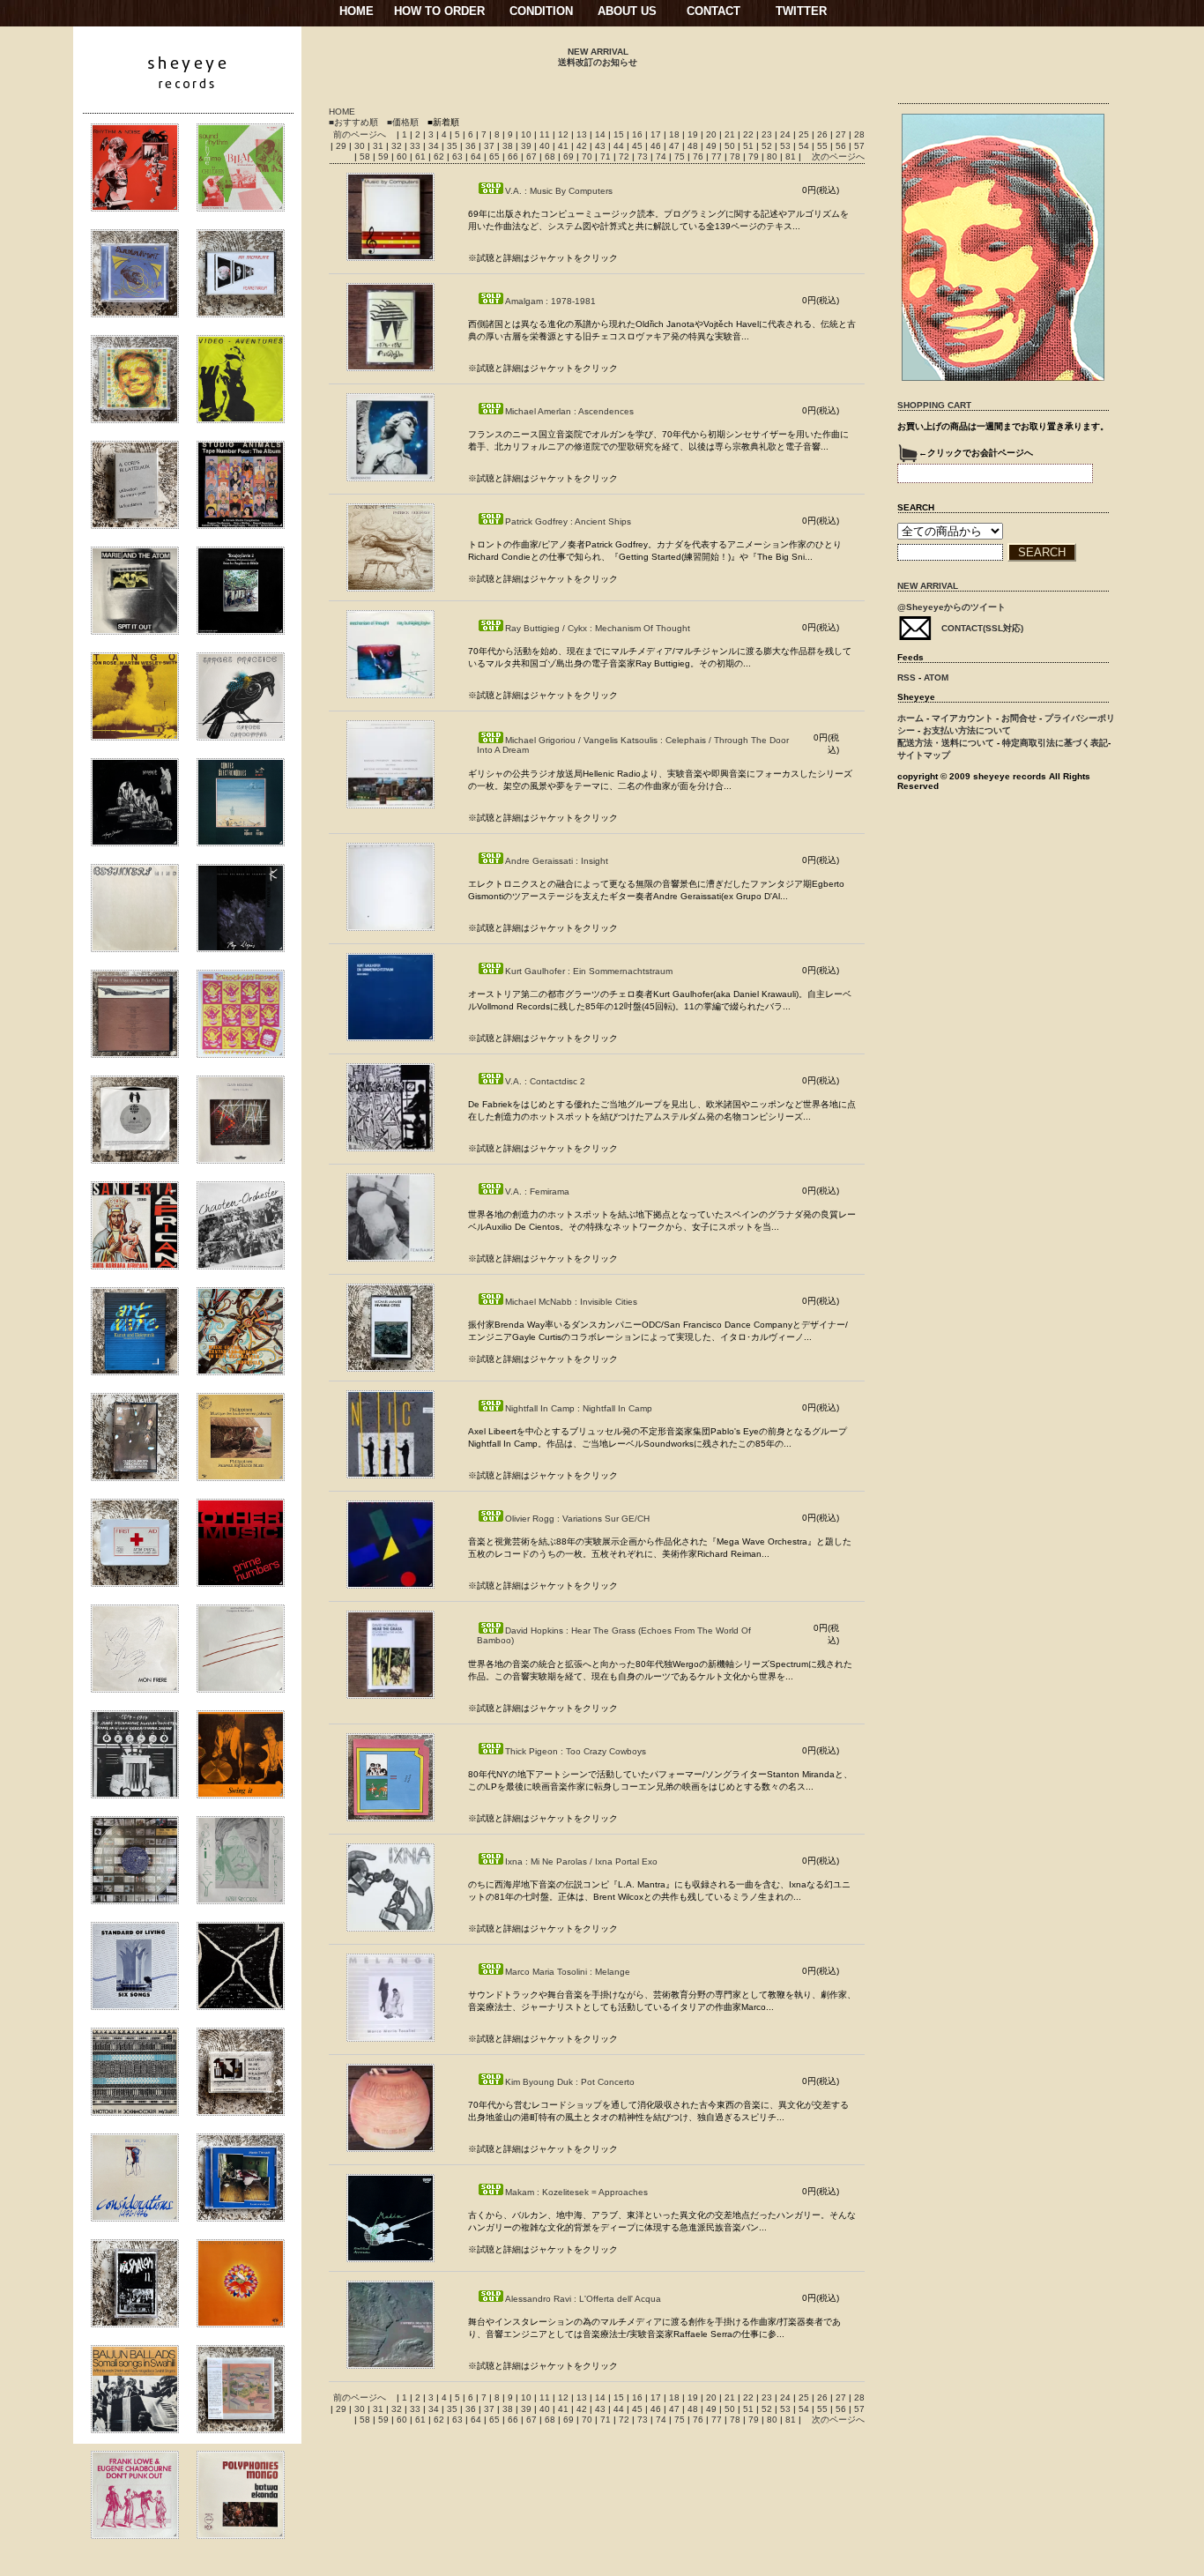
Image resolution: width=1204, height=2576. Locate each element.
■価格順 (403, 122)
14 (602, 134)
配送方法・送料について (946, 743)
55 (824, 146)
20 (713, 134)
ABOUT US (627, 11)
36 (472, 146)
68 (551, 156)
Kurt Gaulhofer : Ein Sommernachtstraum (589, 971)
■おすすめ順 (353, 122)
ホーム (910, 718)
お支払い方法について (967, 730)
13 (583, 134)
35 (453, 146)
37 (491, 146)
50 (731, 146)
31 (379, 146)
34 (435, 146)
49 (713, 146)
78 (736, 156)
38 (509, 146)
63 (459, 156)
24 (787, 134)
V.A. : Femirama (537, 1191)
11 (546, 134)
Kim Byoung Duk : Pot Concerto (570, 2082)
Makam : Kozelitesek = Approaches (576, 2192)
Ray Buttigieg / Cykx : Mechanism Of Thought (598, 628)
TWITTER (801, 11)
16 (639, 134)
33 (416, 146)
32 (398, 146)
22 (750, 134)
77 (718, 156)
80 (773, 156)
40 (546, 146)
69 (570, 156)
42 (583, 146)
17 (657, 134)
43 (602, 146)
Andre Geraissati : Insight (557, 861)
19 (694, 134)
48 (694, 146)
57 (859, 146)
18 (676, 134)
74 (662, 156)
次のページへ (838, 156)
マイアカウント (962, 718)
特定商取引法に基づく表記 (1055, 743)
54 (805, 146)
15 (620, 134)
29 (342, 146)
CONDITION (541, 11)
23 (768, 134)
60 (403, 156)
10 (528, 134)
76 (699, 156)
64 (477, 156)
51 (750, 146)
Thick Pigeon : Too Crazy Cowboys (576, 1751)
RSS (907, 678)
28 (859, 134)
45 (639, 146)
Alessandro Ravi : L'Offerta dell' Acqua (583, 2299)
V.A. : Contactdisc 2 (545, 1081)
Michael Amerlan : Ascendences (569, 411)
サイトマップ (924, 755)
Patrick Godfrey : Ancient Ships (568, 521)
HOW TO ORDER (439, 11)
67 (533, 156)
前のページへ (360, 134)
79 (755, 156)
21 (731, 134)
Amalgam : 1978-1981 (550, 301)
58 (366, 156)
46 (657, 146)
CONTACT (713, 11)
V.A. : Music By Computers (559, 191)
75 (681, 156)
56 (842, 146)
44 (620, 146)
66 (514, 156)
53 (787, 146)
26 (824, 134)
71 (607, 156)
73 (644, 156)
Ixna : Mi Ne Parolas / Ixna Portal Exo (581, 1861)
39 (528, 146)
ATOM (936, 678)
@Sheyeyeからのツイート (951, 607)
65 (496, 156)
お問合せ (1019, 718)
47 (676, 146)
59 (385, 156)
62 (440, 156)
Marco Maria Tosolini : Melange (568, 1972)
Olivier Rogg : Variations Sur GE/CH (577, 1519)
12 (565, 134)
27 (842, 134)
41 (565, 146)
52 (768, 146)
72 (625, 156)
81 (792, 156)
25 (805, 134)
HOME (357, 11)
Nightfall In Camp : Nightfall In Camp (579, 1408)
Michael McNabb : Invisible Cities (571, 1302)
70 (588, 156)
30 (361, 146)
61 (422, 156)
